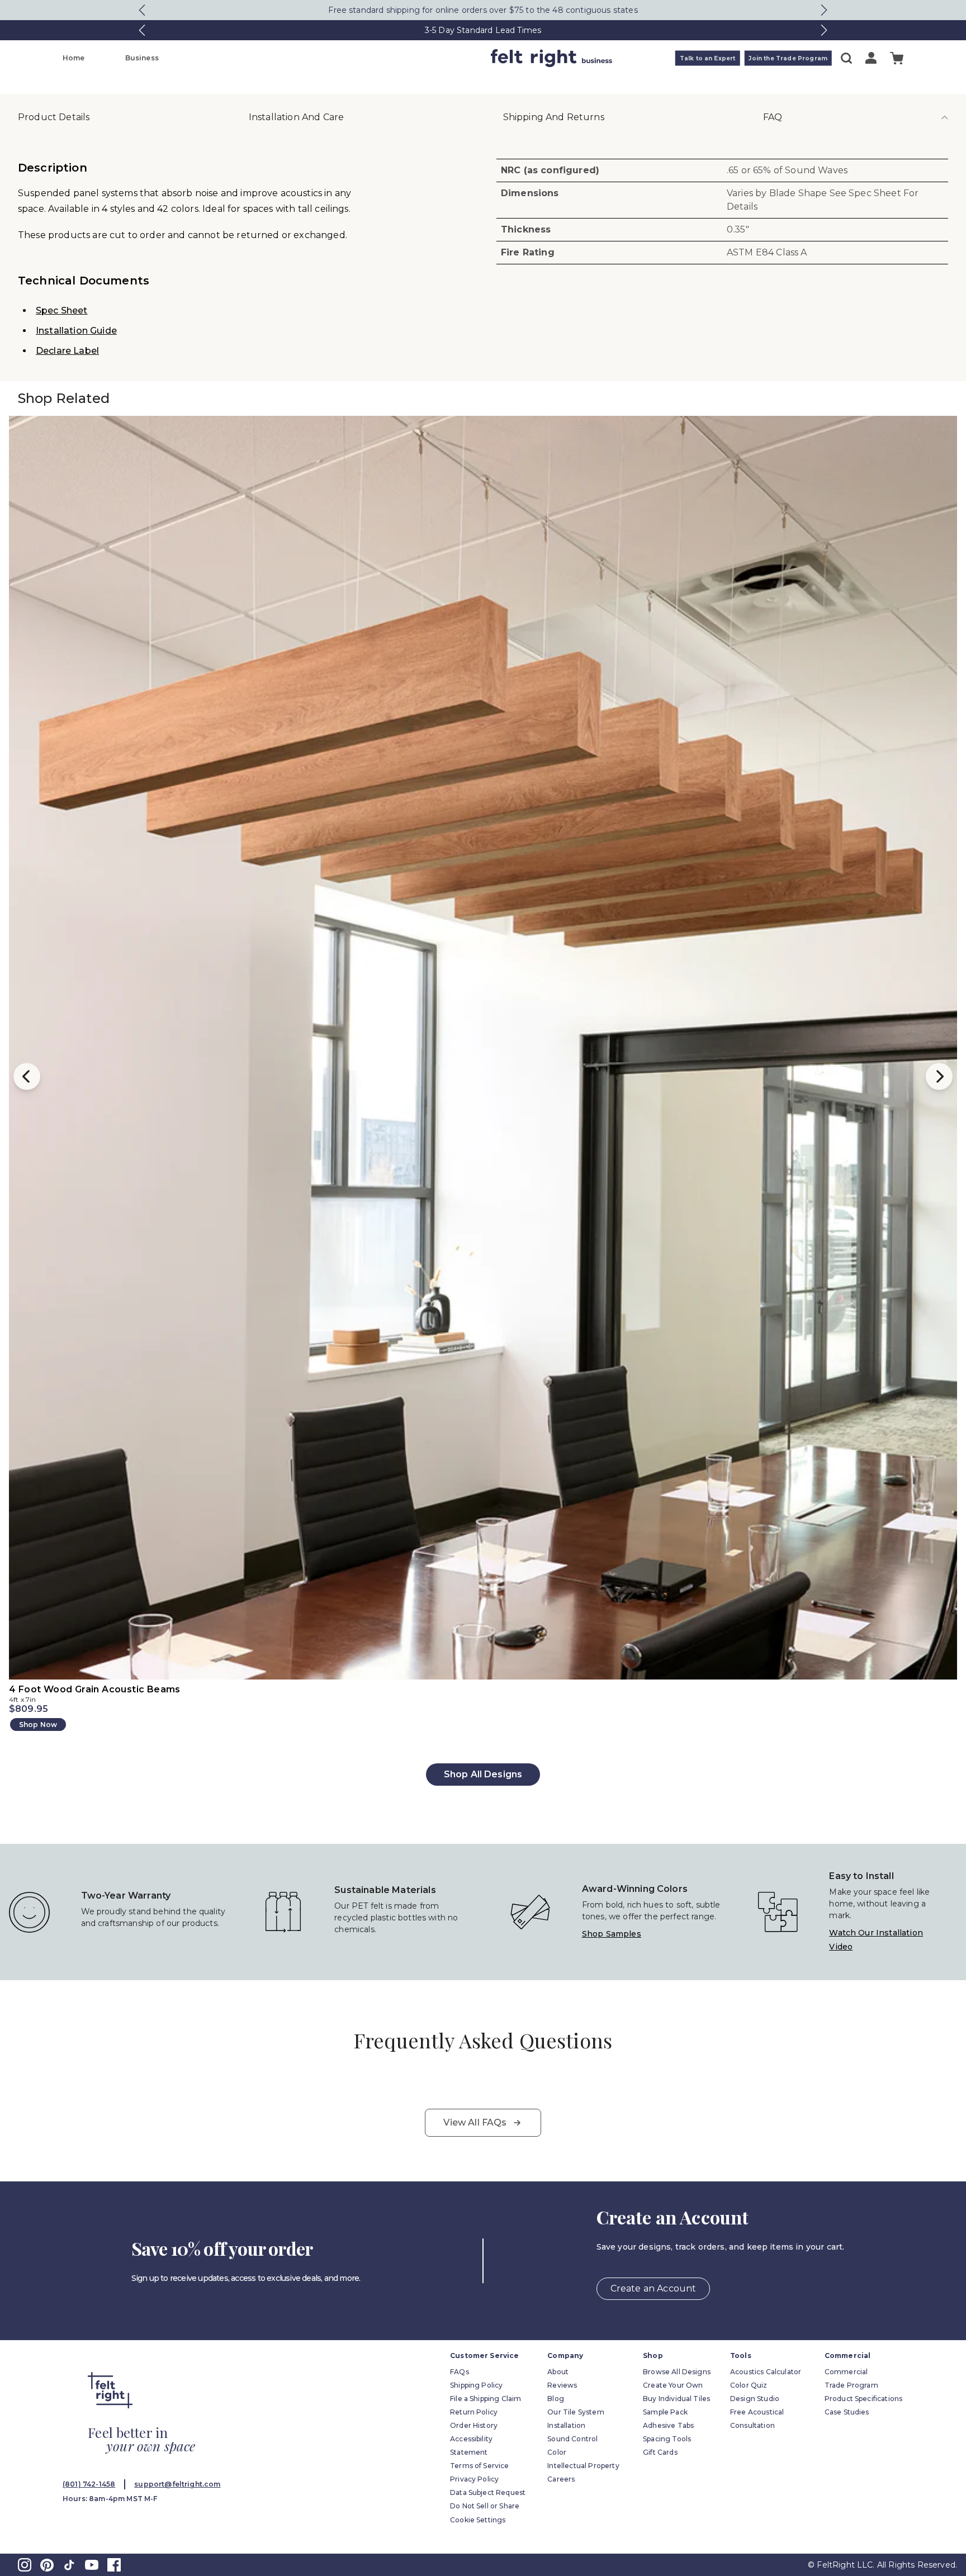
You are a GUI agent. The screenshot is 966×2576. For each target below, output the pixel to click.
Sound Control (572, 2439)
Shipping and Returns (554, 117)
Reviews (562, 2385)
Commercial (846, 2372)
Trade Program (851, 2385)
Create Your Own (673, 2385)
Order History (474, 2425)
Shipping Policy (476, 2385)
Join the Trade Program (788, 58)
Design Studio (755, 2399)
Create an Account (654, 2288)
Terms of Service (480, 2466)
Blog (556, 2399)
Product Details (54, 117)
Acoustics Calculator (766, 2372)
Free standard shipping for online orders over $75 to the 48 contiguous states (483, 10)
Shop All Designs (483, 1774)
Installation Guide (76, 331)
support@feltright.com (177, 2484)
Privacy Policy (474, 2479)
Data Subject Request (488, 2492)
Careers (561, 2479)
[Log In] (871, 58)
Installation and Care (296, 117)
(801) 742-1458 (89, 2484)
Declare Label (67, 351)
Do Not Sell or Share (485, 2506)
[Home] (439, 58)
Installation (566, 2425)
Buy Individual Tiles (676, 2399)
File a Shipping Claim (486, 2399)
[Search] (846, 58)
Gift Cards (660, 2452)
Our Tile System (576, 2412)
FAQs (460, 2372)
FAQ (773, 117)
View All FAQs (475, 2122)
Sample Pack (665, 2412)
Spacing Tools (667, 2439)
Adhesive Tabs (668, 2425)
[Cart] (897, 58)
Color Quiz (749, 2385)
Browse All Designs (677, 2372)
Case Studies (847, 2412)
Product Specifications (864, 2399)
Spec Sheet (62, 310)
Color (557, 2452)
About (558, 2372)
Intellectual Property (583, 2466)
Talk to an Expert (708, 58)
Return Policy (474, 2412)
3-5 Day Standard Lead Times (483, 30)
